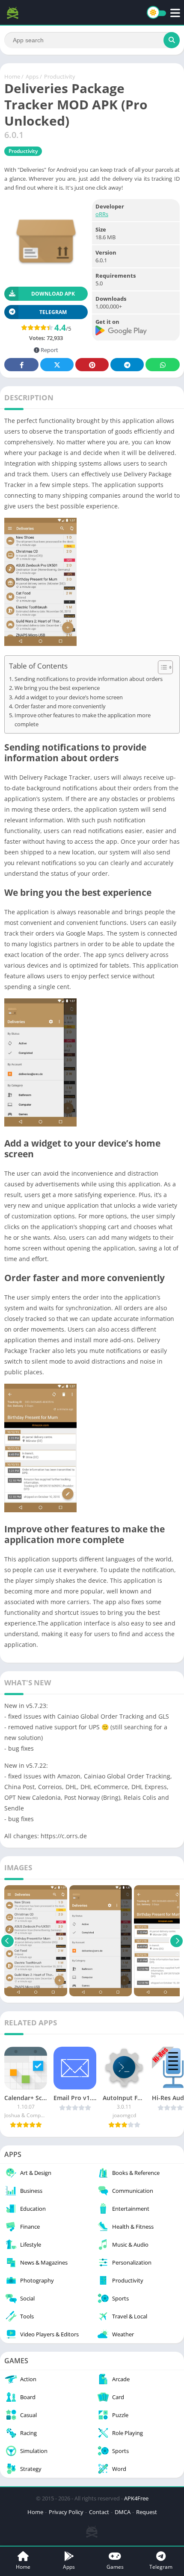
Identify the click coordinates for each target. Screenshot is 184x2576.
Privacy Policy (66, 2512)
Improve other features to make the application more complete (83, 720)
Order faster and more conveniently (60, 706)
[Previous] (7, 1941)
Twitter (57, 365)
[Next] (177, 1941)
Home (12, 76)
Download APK (53, 294)
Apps (32, 76)
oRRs (102, 214)
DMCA (123, 2512)
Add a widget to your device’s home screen (69, 697)
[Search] (172, 40)
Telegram (127, 365)
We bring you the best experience (57, 688)
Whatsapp (163, 365)
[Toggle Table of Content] (161, 667)
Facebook (21, 365)
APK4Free (136, 2498)
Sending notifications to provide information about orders (89, 679)
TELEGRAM (53, 312)
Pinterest (92, 365)
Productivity (60, 76)
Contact (99, 2512)
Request (147, 2512)
